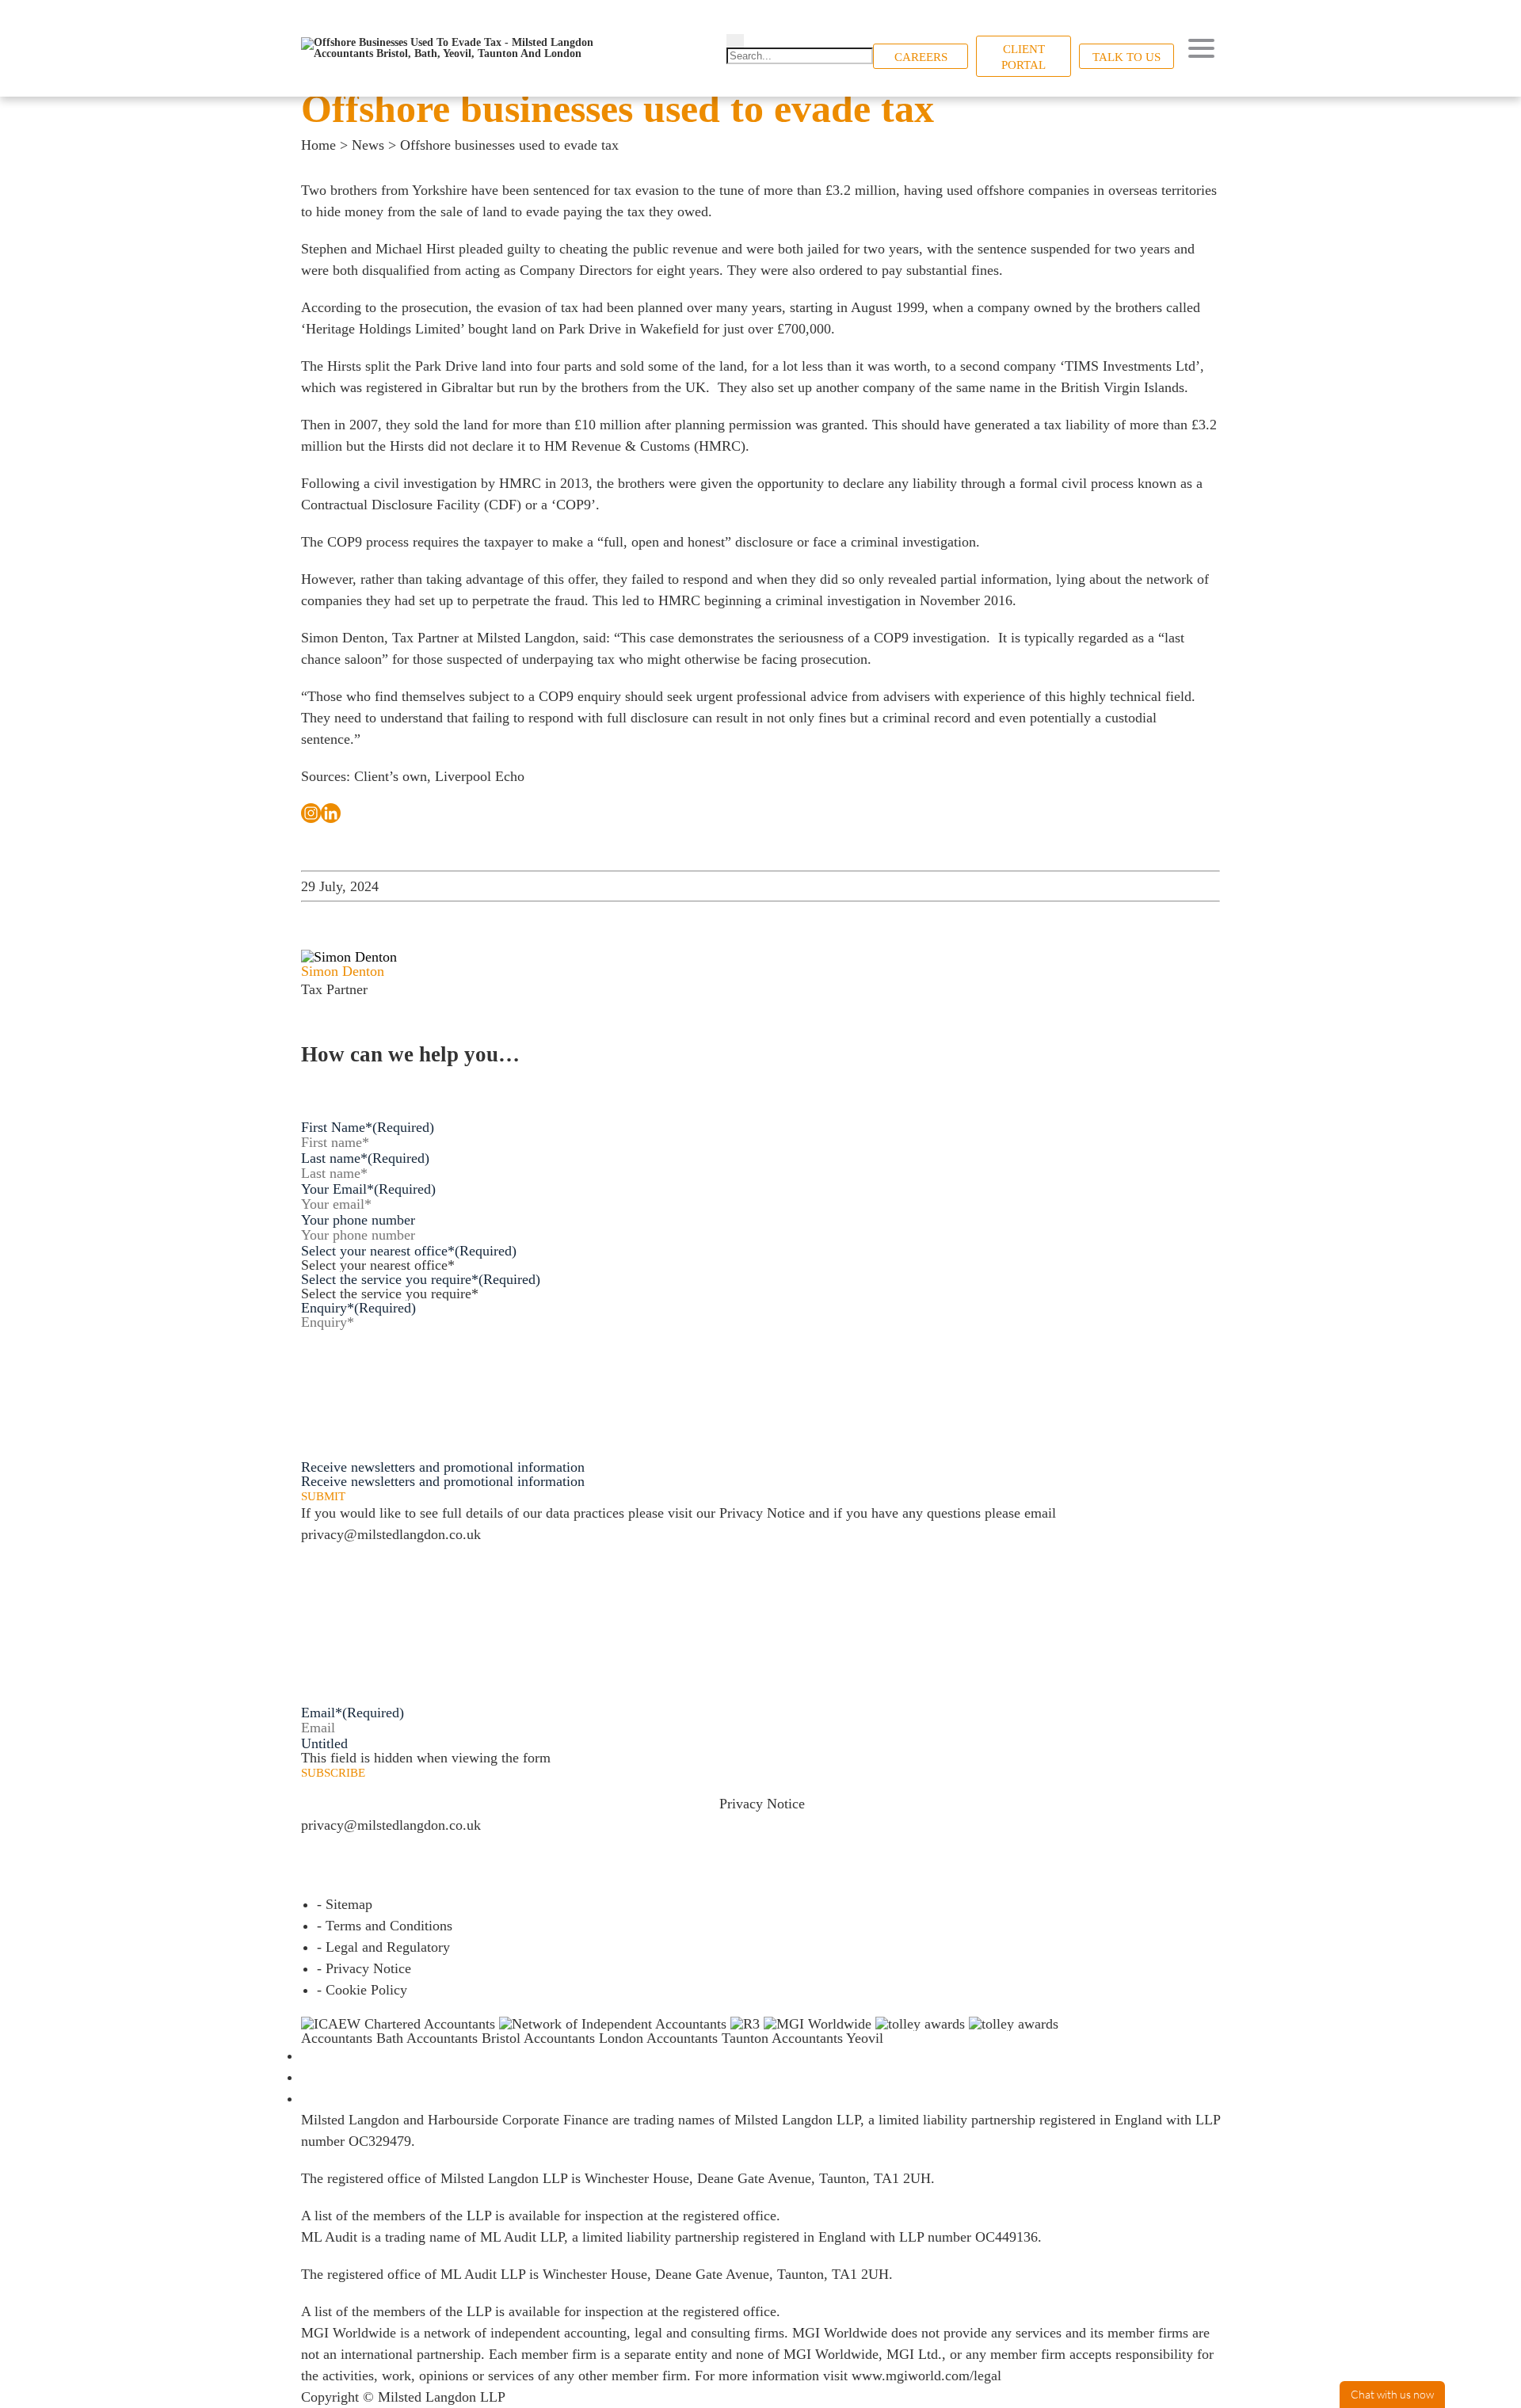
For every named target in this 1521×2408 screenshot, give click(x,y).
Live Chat (1392, 2395)
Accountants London (583, 2038)
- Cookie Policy (362, 1990)
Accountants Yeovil (827, 2038)
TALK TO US (1126, 57)
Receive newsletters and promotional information (443, 1481)
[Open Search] (735, 41)
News (368, 145)
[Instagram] (311, 813)
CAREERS (921, 57)
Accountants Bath (352, 2038)
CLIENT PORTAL (1024, 57)
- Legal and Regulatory (383, 1947)
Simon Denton (343, 638)
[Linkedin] (331, 813)
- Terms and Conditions (385, 1926)
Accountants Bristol (463, 2038)
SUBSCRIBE (333, 1773)
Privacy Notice (762, 1513)
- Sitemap (345, 1904)
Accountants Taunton (707, 2038)
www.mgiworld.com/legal (926, 2376)
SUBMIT (323, 1497)
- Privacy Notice (364, 1968)
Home (318, 145)
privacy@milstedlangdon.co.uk (391, 1534)
